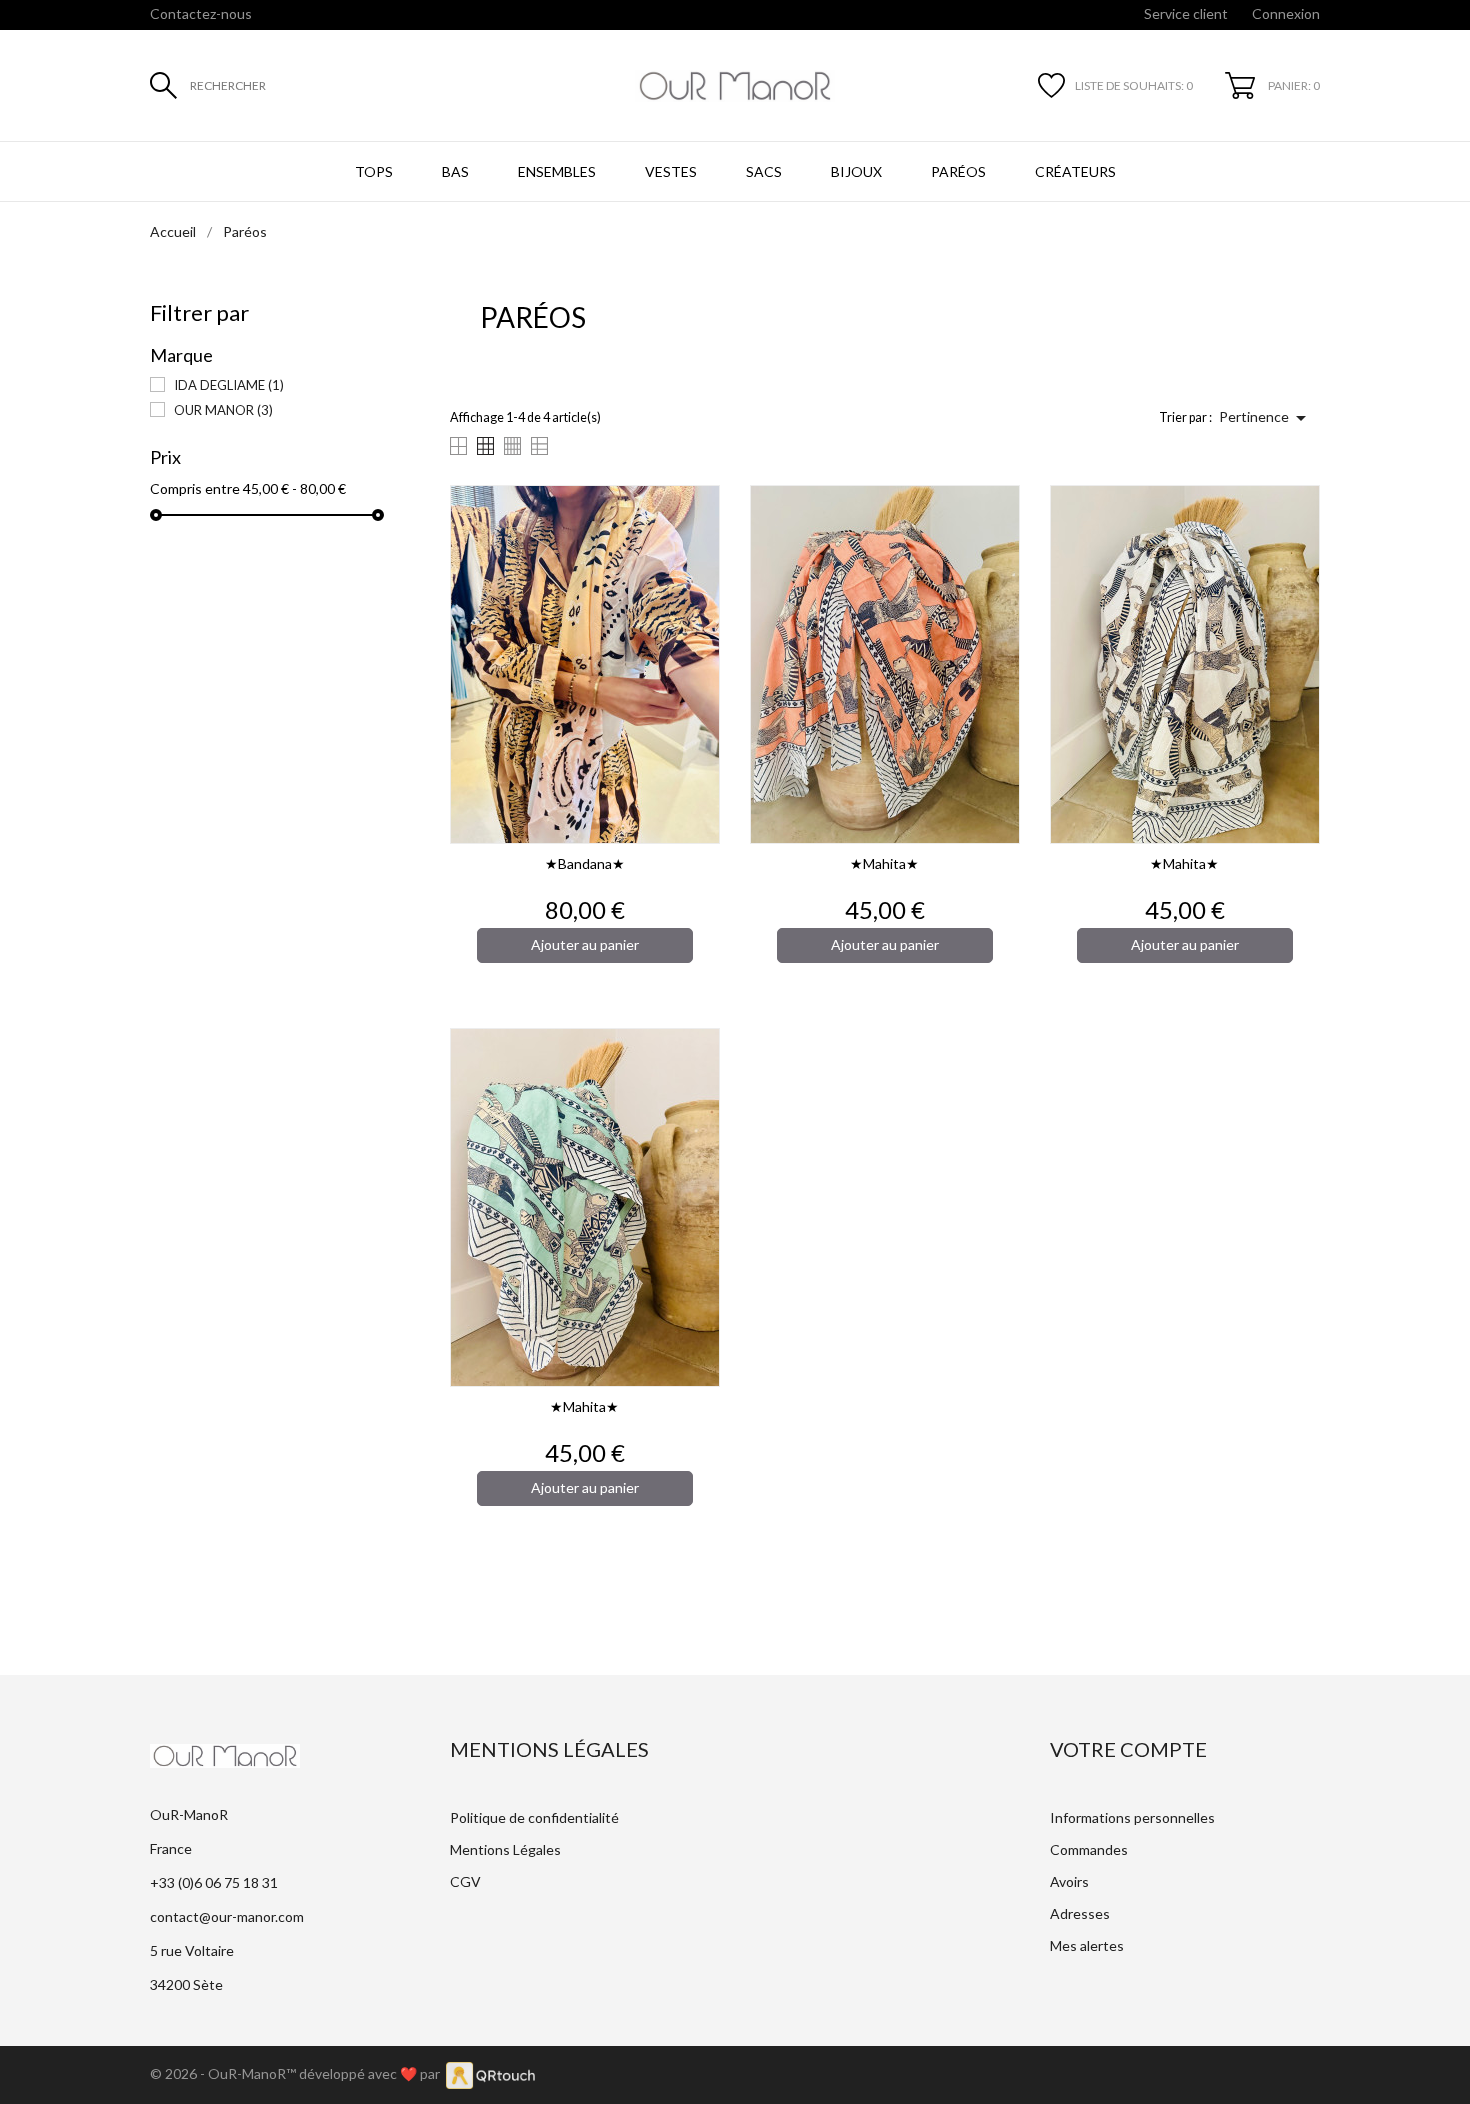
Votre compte (1128, 1749)
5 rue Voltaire (192, 1950)
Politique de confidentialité (534, 1817)
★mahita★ (884, 863)
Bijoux (856, 171)
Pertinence (1266, 418)
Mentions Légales (505, 1849)
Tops (374, 171)
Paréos (958, 171)
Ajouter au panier (585, 944)
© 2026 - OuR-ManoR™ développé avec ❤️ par (298, 2073)
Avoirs (1069, 1881)
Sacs (764, 171)
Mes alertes (1087, 1945)
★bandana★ (585, 863)
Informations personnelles (1132, 1817)
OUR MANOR (223, 410)
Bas (455, 171)
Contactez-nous (201, 13)
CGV (465, 1881)
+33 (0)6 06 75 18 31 (214, 1882)
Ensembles (557, 171)
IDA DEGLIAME (229, 385)
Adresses (1080, 1913)
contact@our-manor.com (227, 1916)
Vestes (671, 171)
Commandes (1089, 1849)
